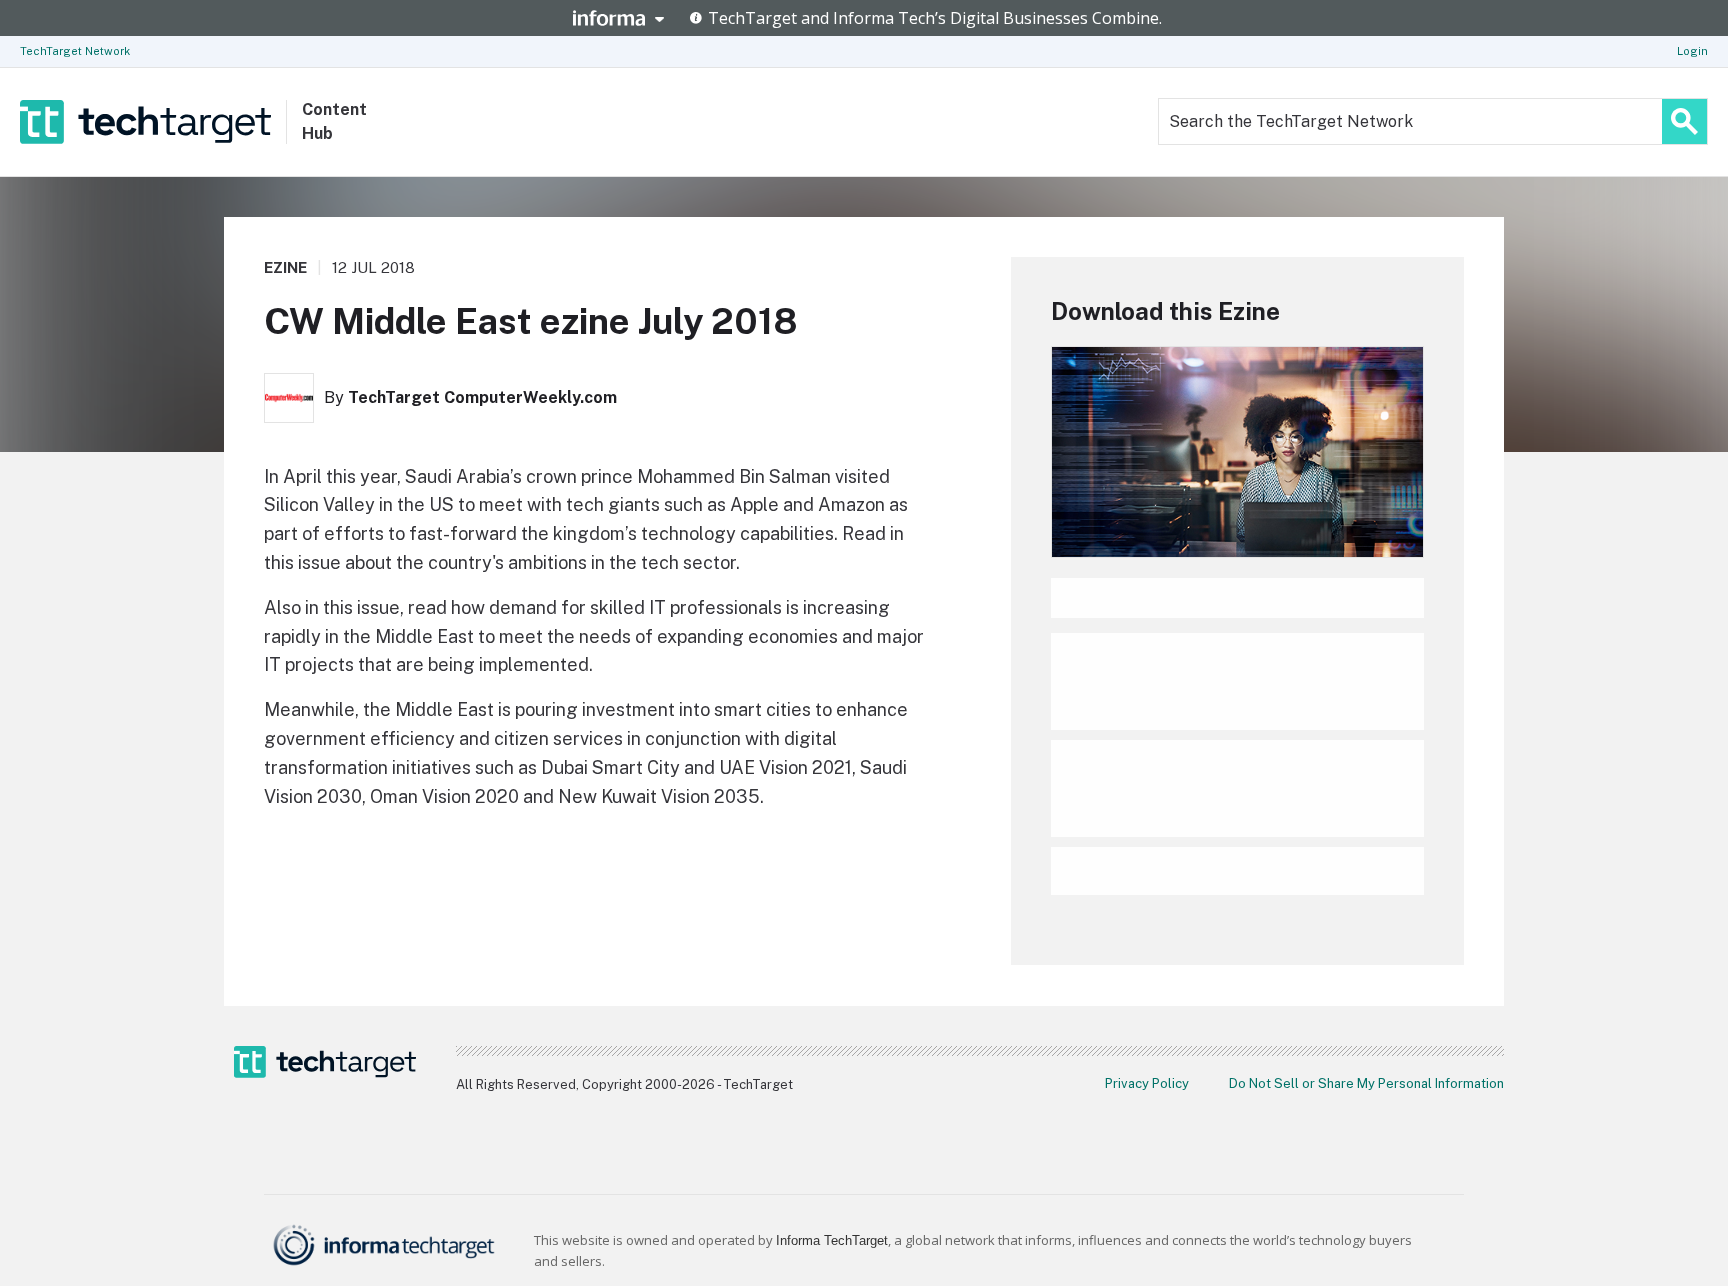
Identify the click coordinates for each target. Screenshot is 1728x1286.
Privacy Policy (1147, 1083)
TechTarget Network (75, 51)
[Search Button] (1684, 121)
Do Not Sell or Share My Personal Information (1366, 1083)
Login (1692, 51)
